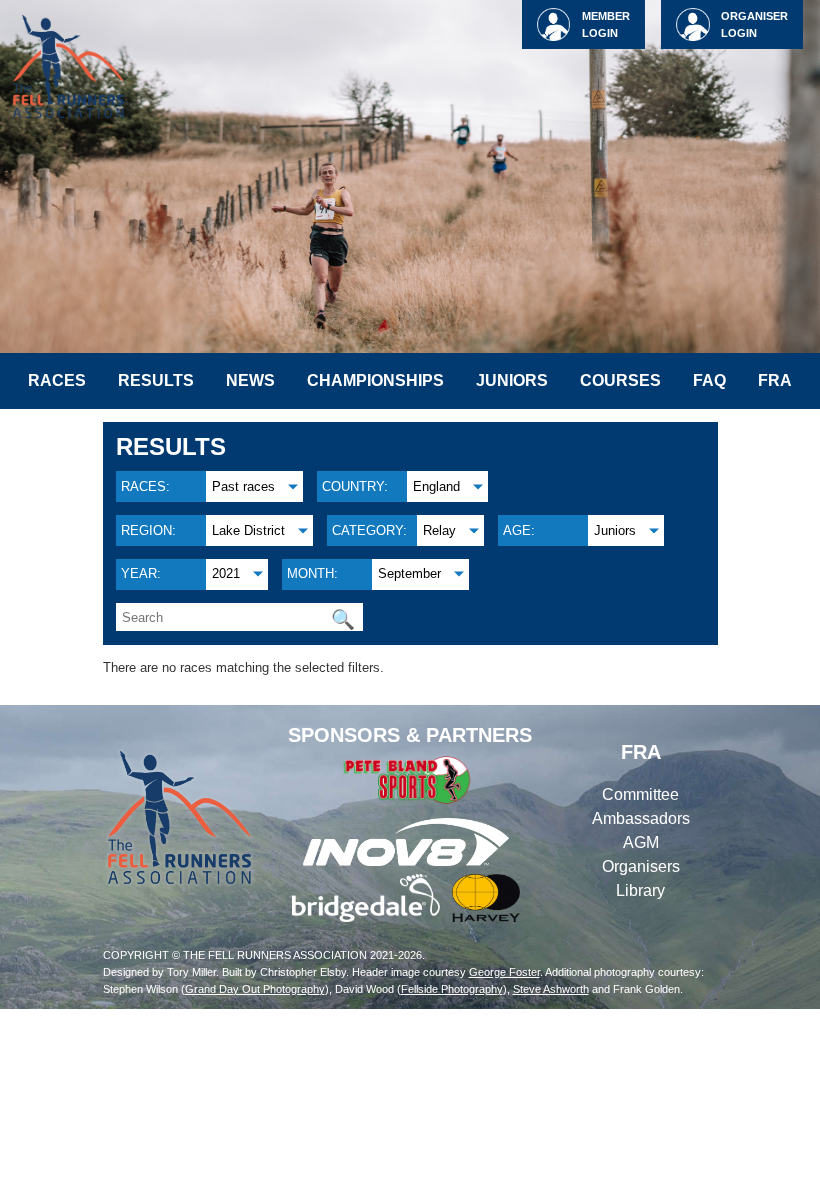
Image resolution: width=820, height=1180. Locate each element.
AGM (641, 842)
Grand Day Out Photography (255, 989)
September (409, 573)
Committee (640, 794)
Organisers (641, 866)
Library (640, 890)
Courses (620, 380)
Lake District (248, 530)
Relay (439, 530)
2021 (226, 573)
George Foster (504, 972)
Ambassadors (641, 818)
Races (57, 380)
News (250, 380)
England (436, 486)
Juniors (512, 380)
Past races (243, 486)
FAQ (709, 380)
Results (156, 380)
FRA (775, 380)
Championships (375, 380)
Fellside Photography (452, 989)
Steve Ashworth (551, 989)
